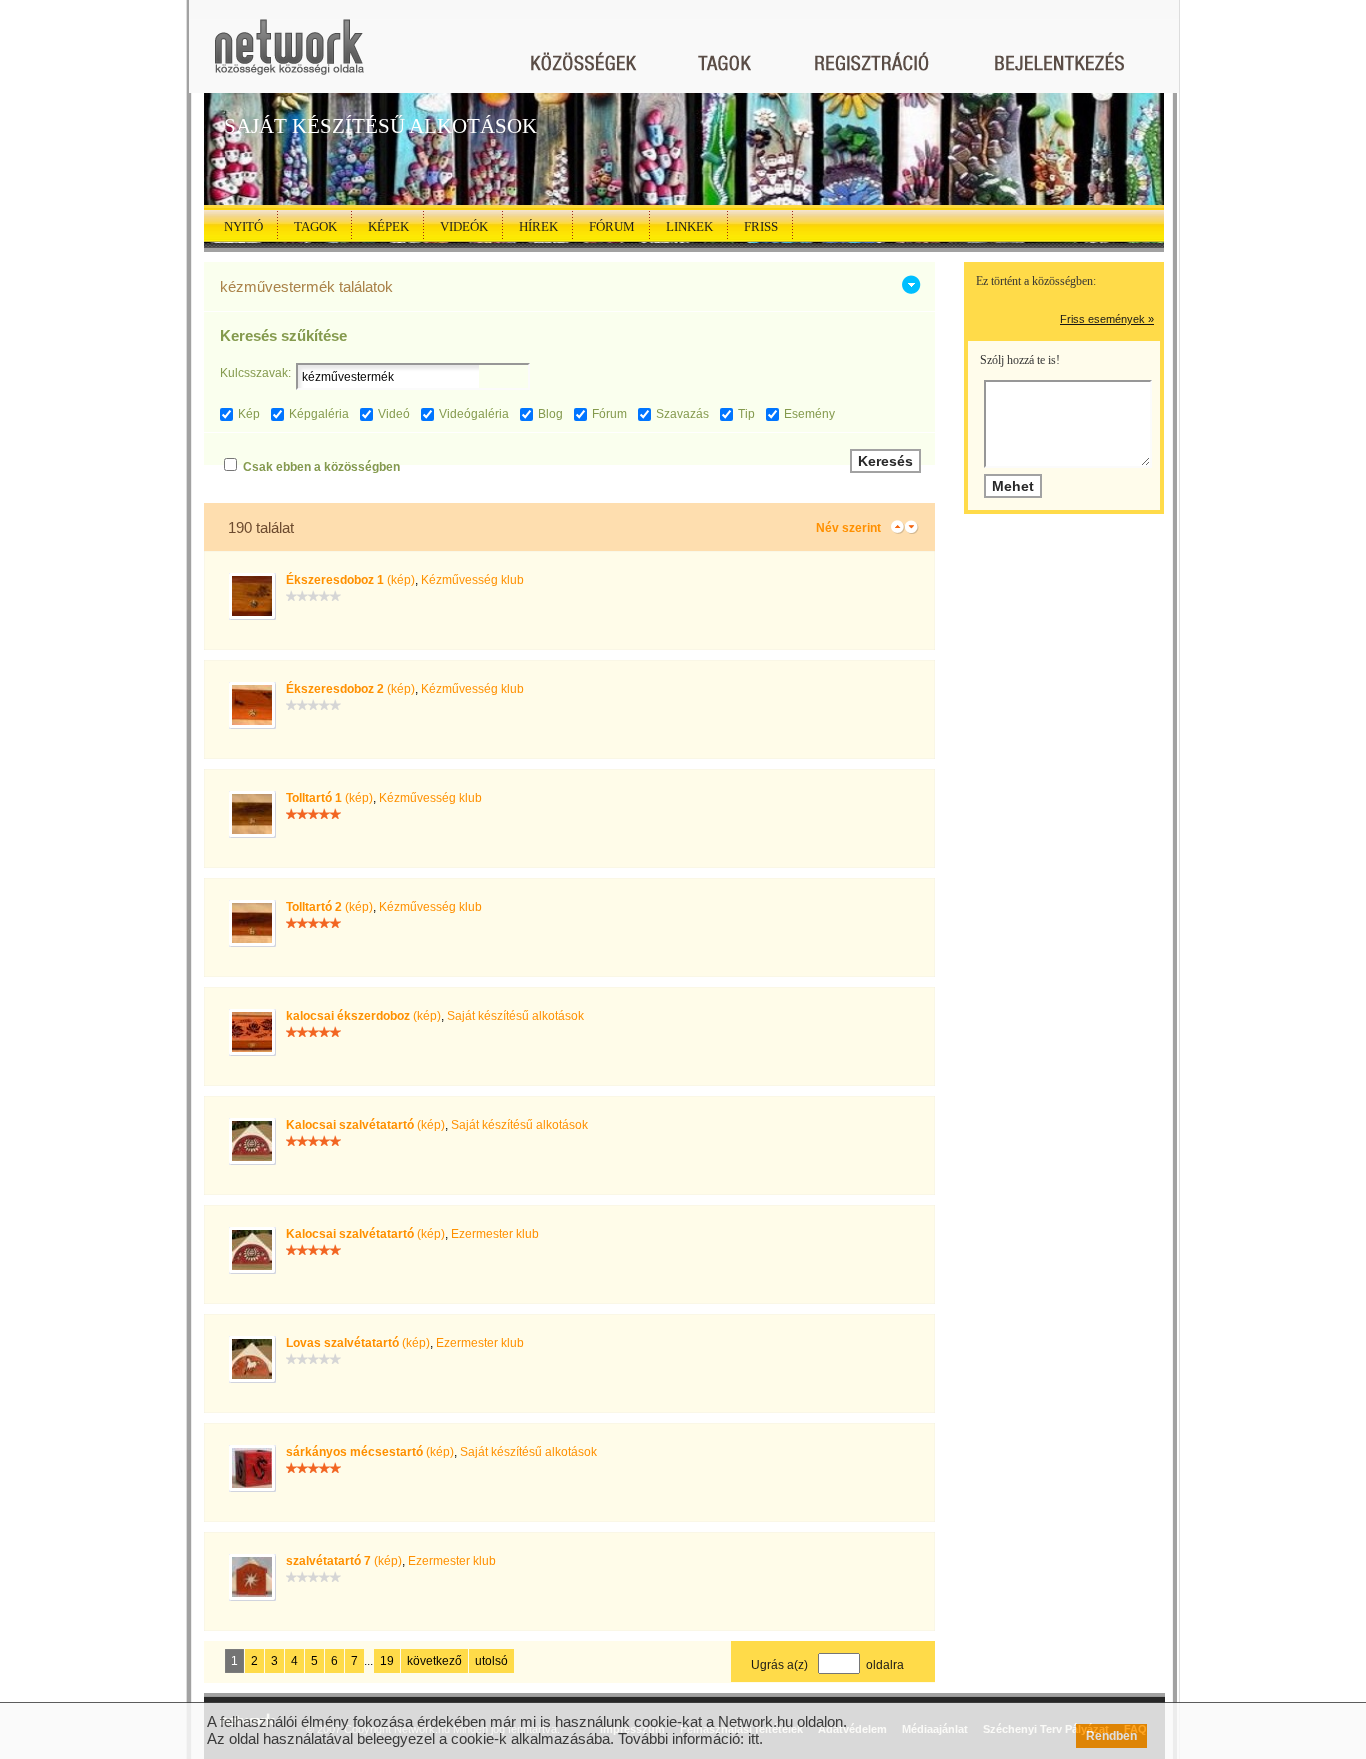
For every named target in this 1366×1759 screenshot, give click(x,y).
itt (753, 1738)
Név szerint (848, 528)
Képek (388, 226)
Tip (746, 414)
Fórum (612, 226)
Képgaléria (319, 414)
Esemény (809, 414)
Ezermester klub (495, 1234)
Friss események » (1107, 319)
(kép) (350, 580)
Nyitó (243, 226)
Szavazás (682, 414)
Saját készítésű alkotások (515, 1016)
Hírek (538, 226)
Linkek (689, 226)
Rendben (1111, 1736)
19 (387, 1661)
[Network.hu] (289, 56)
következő (434, 1661)
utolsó (491, 1661)
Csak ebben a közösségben (321, 467)
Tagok (315, 226)
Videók (464, 226)
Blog (550, 414)
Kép (249, 414)
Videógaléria (474, 414)
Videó (394, 414)
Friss (761, 226)
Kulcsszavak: (255, 373)
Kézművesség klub (472, 580)
